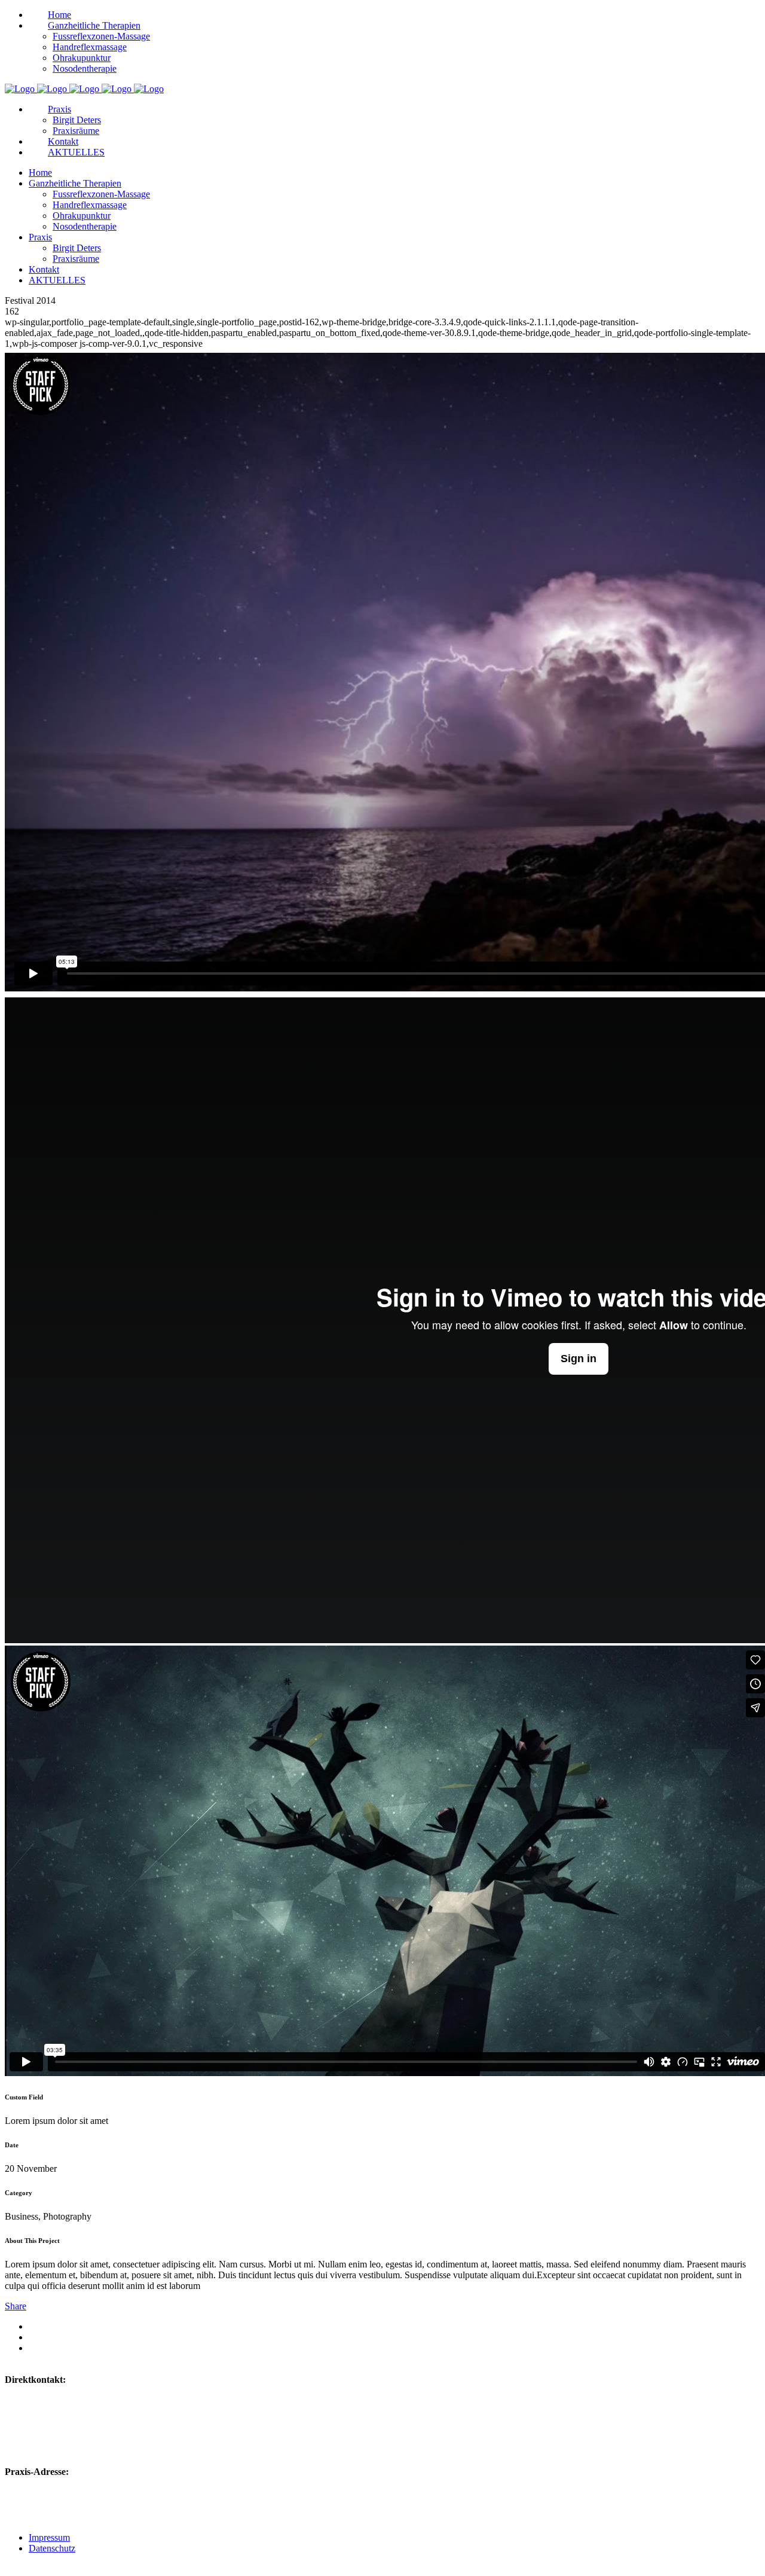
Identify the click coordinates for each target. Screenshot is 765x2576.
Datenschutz (52, 2548)
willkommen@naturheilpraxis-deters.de (104, 2415)
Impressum (49, 2537)
